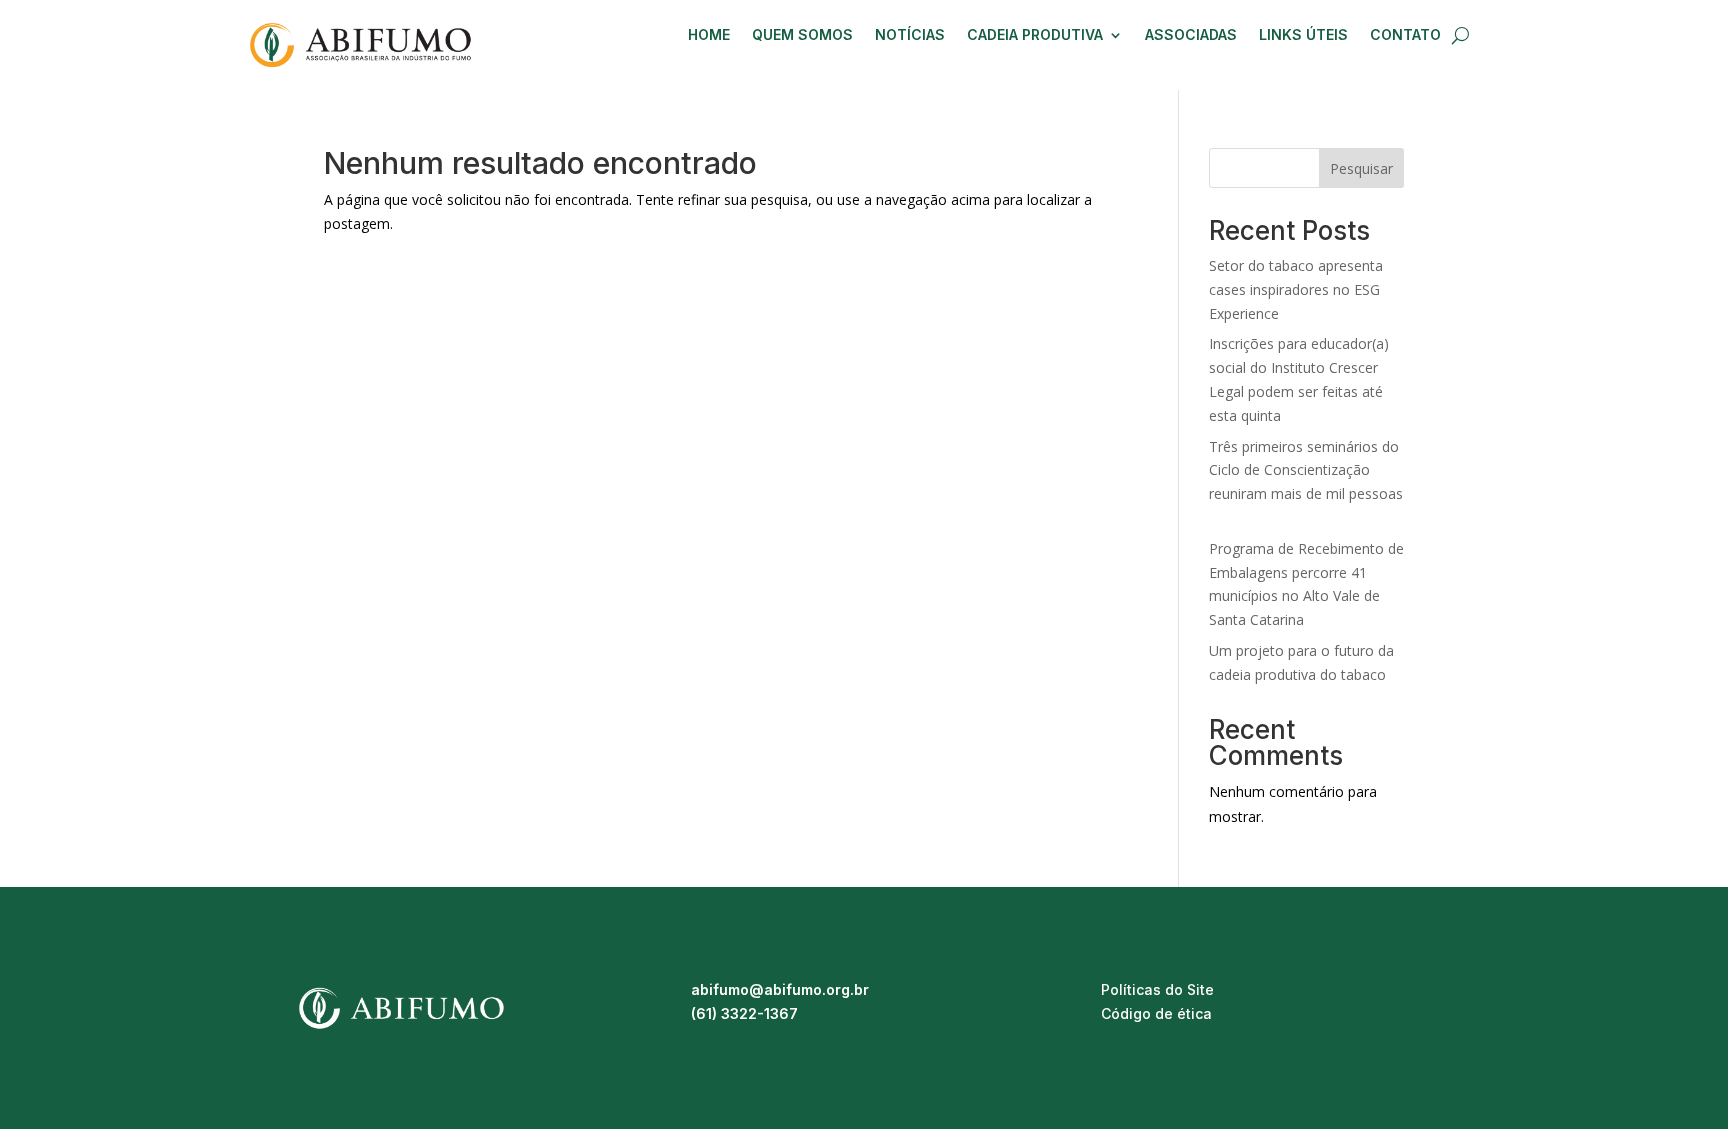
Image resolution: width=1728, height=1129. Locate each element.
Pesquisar (1361, 168)
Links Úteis (1303, 35)
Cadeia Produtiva (1035, 35)
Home (709, 35)
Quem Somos (802, 35)
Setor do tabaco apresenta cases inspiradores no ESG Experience (1296, 289)
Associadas (1191, 35)
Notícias (910, 35)
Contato (1405, 35)
